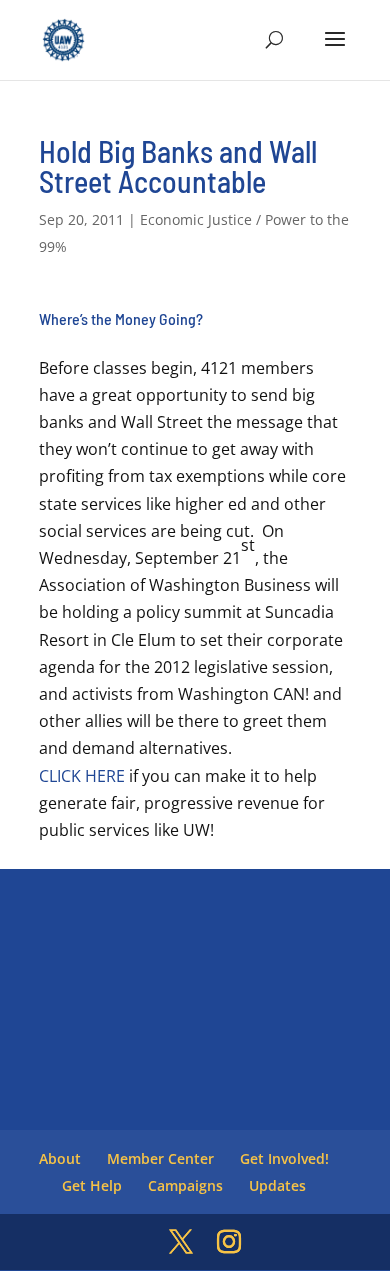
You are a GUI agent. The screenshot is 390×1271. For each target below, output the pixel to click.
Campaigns (185, 1185)
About (60, 1158)
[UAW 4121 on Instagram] (229, 1242)
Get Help (92, 1185)
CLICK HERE (82, 776)
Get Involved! (284, 1158)
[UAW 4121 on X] (181, 1242)
